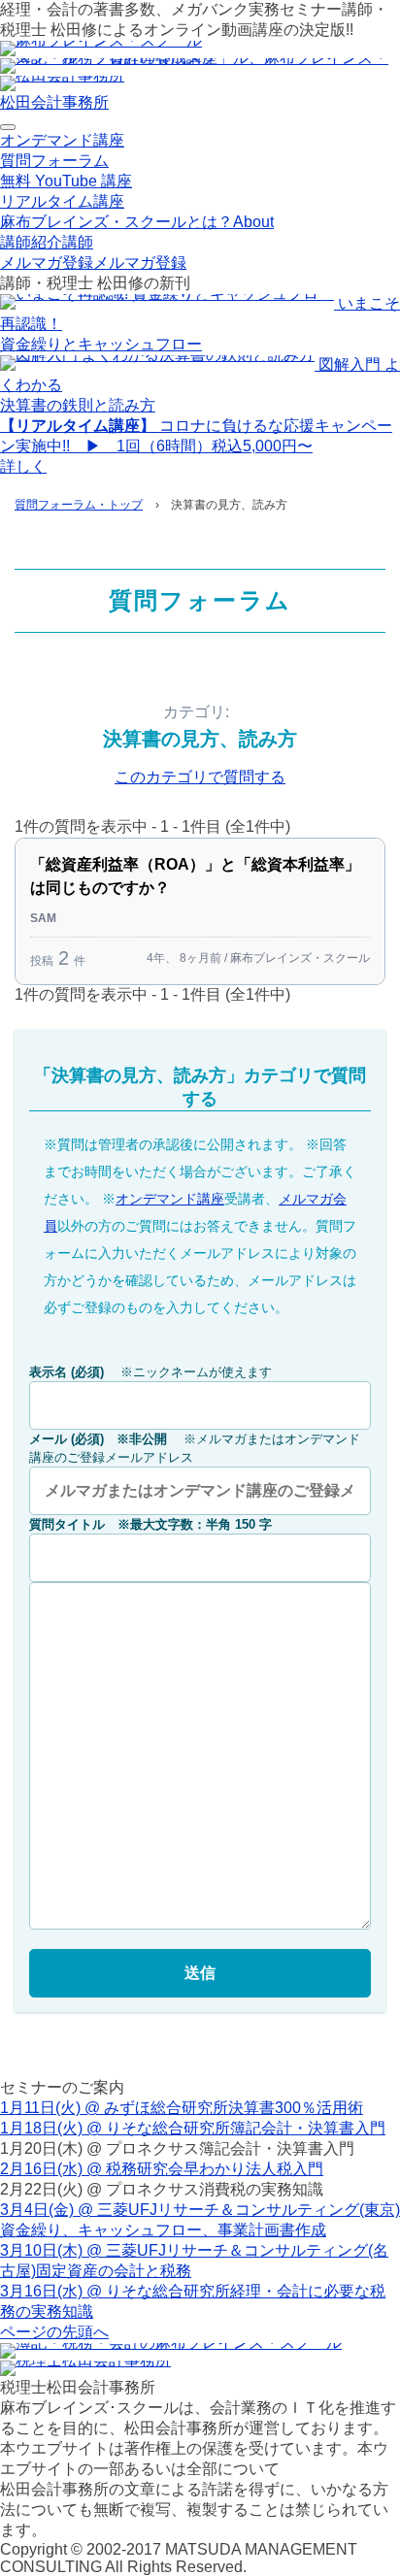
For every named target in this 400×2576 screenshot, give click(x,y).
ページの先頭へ (54, 2332)
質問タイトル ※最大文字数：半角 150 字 (150, 1524)
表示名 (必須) (150, 1372)
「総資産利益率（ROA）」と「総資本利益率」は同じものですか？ (195, 876)
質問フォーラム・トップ (79, 505)
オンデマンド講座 (62, 140)
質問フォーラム (54, 161)
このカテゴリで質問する (200, 777)
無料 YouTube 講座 (66, 181)
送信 (200, 1973)
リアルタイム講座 (62, 201)
